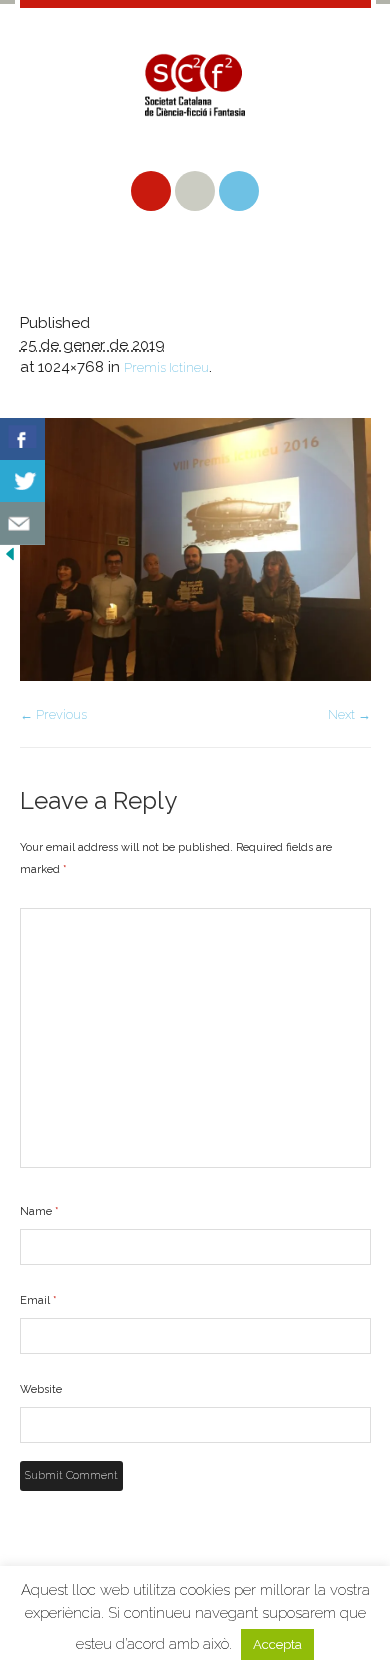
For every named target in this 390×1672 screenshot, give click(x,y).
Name (39, 1211)
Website (41, 1389)
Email (38, 1300)
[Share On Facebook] (22, 439)
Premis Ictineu (166, 367)
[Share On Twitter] (22, 481)
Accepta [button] (277, 1644)
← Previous (53, 714)
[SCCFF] (195, 100)
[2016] (195, 549)
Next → (349, 714)
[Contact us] (22, 523)
